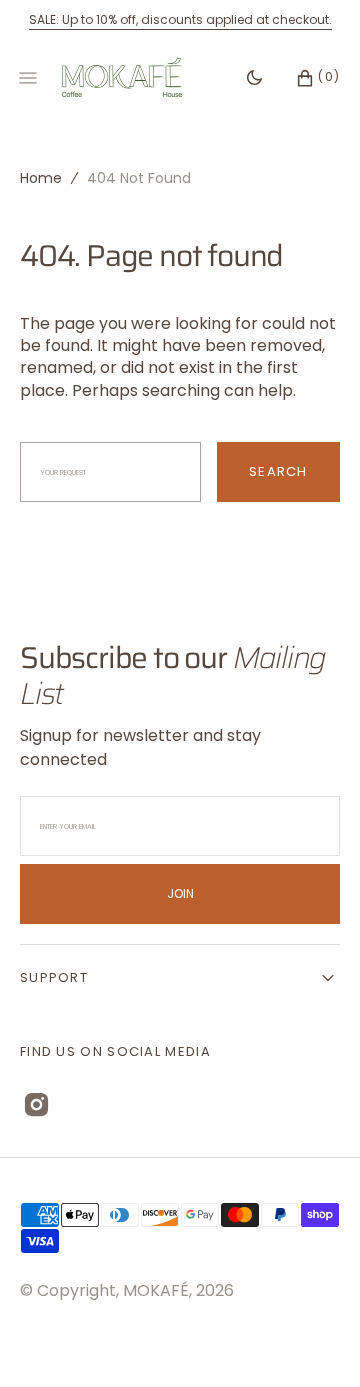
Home (41, 178)
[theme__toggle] (254, 78)
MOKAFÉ (156, 1290)
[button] (308, 78)
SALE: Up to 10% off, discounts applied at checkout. (180, 19)
